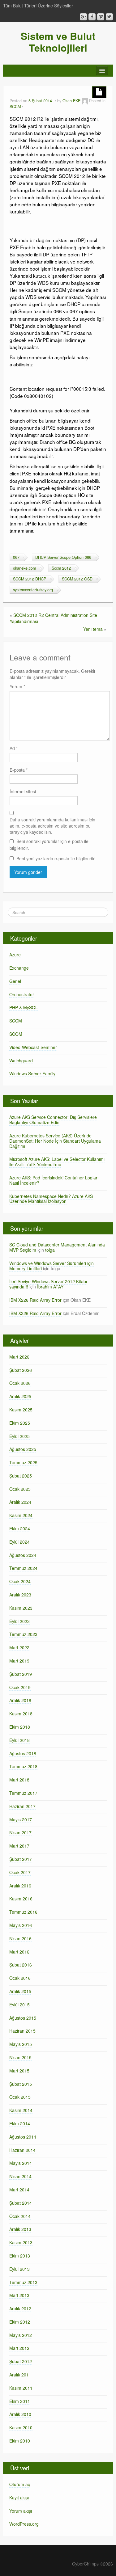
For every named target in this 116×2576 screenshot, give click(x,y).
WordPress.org (24, 2524)
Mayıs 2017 (21, 1819)
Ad (14, 748)
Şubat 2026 (21, 1370)
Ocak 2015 (20, 2097)
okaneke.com (24, 568)
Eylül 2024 (19, 1542)
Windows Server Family (32, 1073)
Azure (15, 955)
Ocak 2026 (20, 1383)
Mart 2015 (19, 2071)
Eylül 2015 (19, 2005)
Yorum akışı (21, 2511)
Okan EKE (71, 101)
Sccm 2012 (61, 568)
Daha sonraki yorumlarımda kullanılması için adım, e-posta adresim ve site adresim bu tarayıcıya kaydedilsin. (52, 826)
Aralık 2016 (20, 1886)
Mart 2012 (19, 2348)
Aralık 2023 (20, 1595)
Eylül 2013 (19, 2269)
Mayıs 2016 (21, 1925)
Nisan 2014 (20, 2176)
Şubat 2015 (21, 2084)
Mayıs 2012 (21, 2335)
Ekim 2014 (20, 2123)
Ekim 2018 (20, 1727)
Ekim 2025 (20, 1423)
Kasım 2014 (21, 2110)
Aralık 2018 (20, 1700)
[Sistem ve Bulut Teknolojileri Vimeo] (101, 17)
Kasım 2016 (21, 1899)
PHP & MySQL (24, 1007)
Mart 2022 (19, 1647)
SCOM (16, 1034)
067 (16, 557)
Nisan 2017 (20, 1832)
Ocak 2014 (20, 2216)
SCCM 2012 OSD (77, 579)
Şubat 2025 (21, 1476)
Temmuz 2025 (23, 1462)
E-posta (19, 770)
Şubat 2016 (21, 1965)
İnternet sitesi (23, 791)
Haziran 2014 (22, 2150)
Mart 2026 (19, 1357)
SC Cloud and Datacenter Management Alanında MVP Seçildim (57, 1247)
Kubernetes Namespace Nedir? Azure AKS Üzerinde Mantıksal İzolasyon (51, 1199)
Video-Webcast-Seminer (33, 1047)
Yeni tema (93, 629)
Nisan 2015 (20, 2057)
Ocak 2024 (20, 1581)
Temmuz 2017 (23, 1793)
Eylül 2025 (19, 1436)
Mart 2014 (19, 2190)
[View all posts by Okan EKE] (85, 101)
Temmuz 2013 (23, 2282)
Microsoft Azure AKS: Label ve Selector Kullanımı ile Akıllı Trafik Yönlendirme (57, 1162)
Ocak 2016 (20, 1978)
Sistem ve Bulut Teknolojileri (58, 42)
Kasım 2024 (21, 1515)
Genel (15, 981)
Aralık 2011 (20, 2375)
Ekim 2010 (20, 2441)
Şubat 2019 (21, 1674)
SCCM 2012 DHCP (30, 579)
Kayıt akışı (19, 2498)
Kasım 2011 (21, 2388)
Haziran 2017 (22, 1806)
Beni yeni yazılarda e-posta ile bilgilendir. (56, 858)
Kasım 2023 (21, 1608)
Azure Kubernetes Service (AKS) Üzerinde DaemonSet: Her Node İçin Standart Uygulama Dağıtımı (55, 1141)
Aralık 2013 (20, 2229)
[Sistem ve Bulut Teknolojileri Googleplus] (83, 17)
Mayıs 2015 (21, 2044)
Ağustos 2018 (23, 1753)
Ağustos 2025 (23, 1449)
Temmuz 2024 (23, 1568)
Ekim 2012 (20, 2322)
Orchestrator (22, 994)
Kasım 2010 (21, 2427)
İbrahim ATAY (50, 1287)
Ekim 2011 (20, 2401)
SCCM (15, 107)
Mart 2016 (19, 1952)
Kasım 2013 (21, 2242)
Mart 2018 (19, 1780)
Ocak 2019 (20, 1687)
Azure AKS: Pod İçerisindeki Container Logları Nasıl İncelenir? (54, 1180)
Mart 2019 (19, 1661)
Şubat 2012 (21, 2361)
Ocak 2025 (20, 1489)
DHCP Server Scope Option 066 (63, 557)
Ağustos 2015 (23, 2018)
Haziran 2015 (22, 2031)
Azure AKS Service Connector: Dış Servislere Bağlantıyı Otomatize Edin (53, 1120)
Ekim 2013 (20, 2256)
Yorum (17, 686)
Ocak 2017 (20, 1872)
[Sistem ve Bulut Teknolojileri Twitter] (109, 17)
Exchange (19, 968)
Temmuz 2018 (23, 1766)
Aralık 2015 (20, 1991)
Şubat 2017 (21, 1859)
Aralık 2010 (20, 2414)
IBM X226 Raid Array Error (35, 1300)
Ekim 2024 (20, 1528)
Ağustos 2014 (23, 2137)
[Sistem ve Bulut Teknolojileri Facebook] (92, 17)
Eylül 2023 (19, 1621)
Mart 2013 (19, 2295)
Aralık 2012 (20, 2308)
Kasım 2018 (21, 1714)
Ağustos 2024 (23, 1555)
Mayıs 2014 (21, 2163)
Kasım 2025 (21, 1410)
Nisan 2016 (20, 1938)
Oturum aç (20, 2484)
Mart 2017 (19, 1846)
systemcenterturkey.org (33, 590)
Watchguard (21, 1060)
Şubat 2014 (21, 2203)
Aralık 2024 (20, 1502)
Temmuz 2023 (23, 1634)
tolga (50, 1250)
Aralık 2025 (20, 1396)
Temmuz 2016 (23, 1912)
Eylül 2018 (19, 1740)
